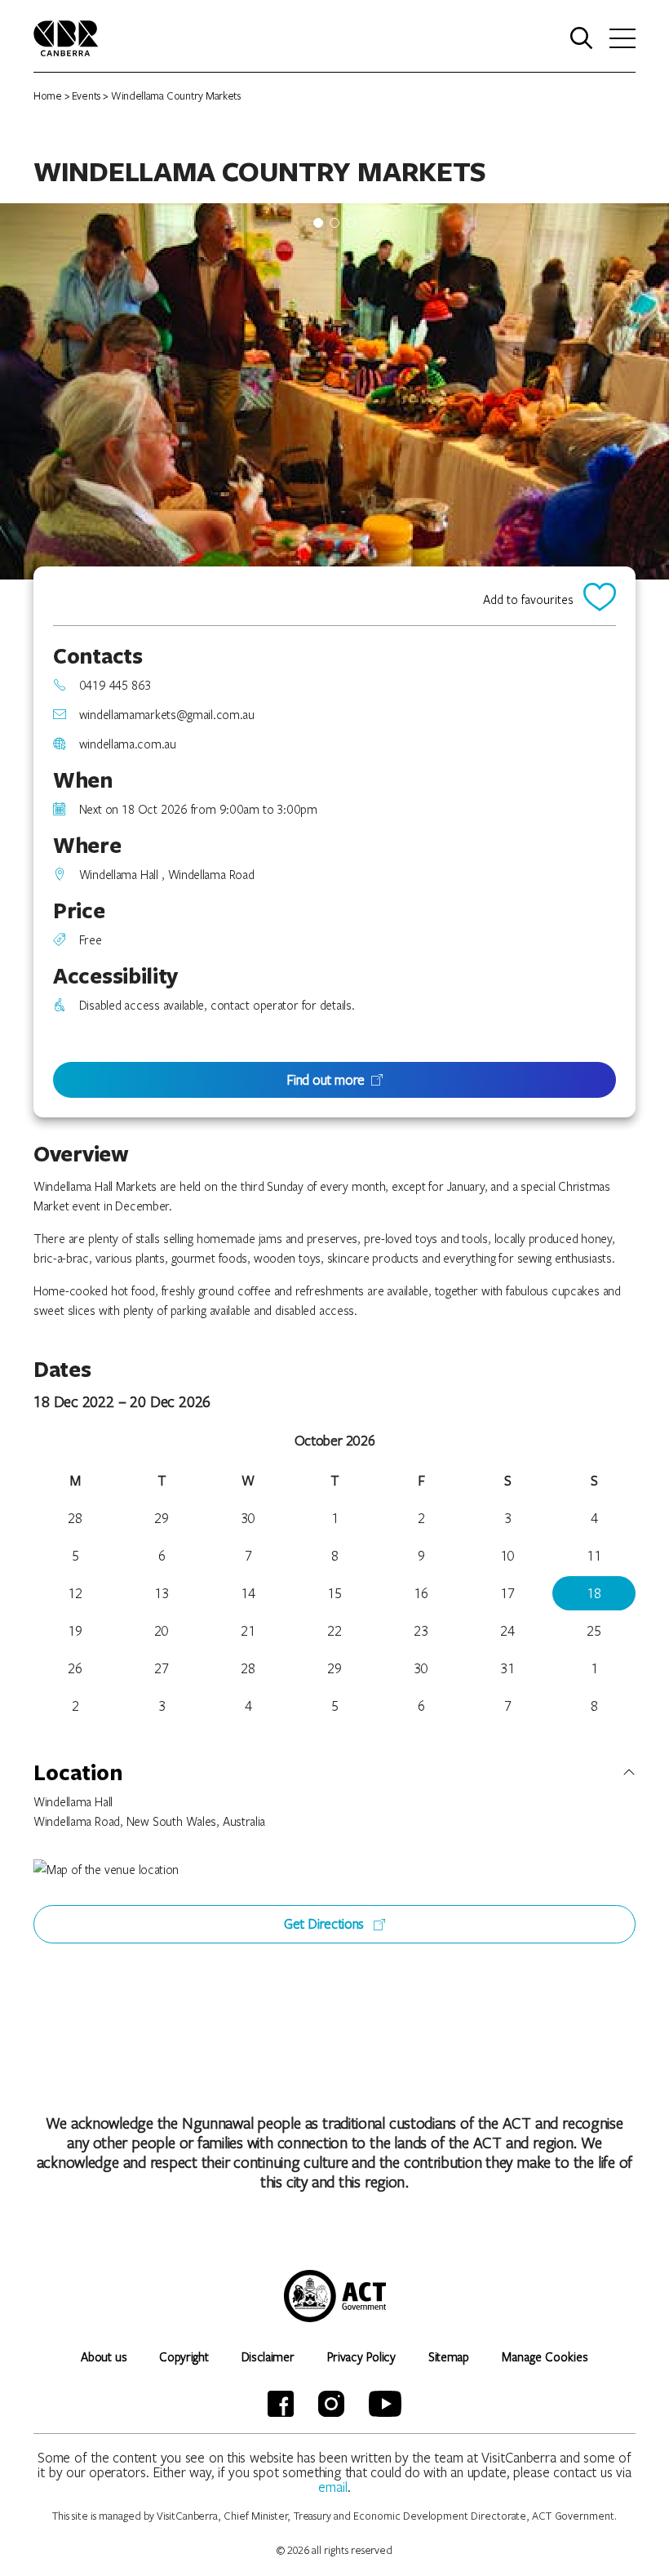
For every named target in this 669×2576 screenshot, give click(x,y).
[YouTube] (385, 2404)
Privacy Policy (361, 2356)
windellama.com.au (128, 744)
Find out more (326, 1079)
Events (86, 95)
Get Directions (326, 1923)
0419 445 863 (115, 685)
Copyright (184, 2356)
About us (104, 2356)
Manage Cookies (545, 2356)
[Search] (582, 38)
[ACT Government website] (335, 2296)
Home (48, 95)
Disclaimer (268, 2356)
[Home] (66, 37)
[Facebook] (281, 2404)
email (333, 2487)
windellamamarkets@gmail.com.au (167, 714)
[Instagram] (331, 2404)
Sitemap (449, 2356)
